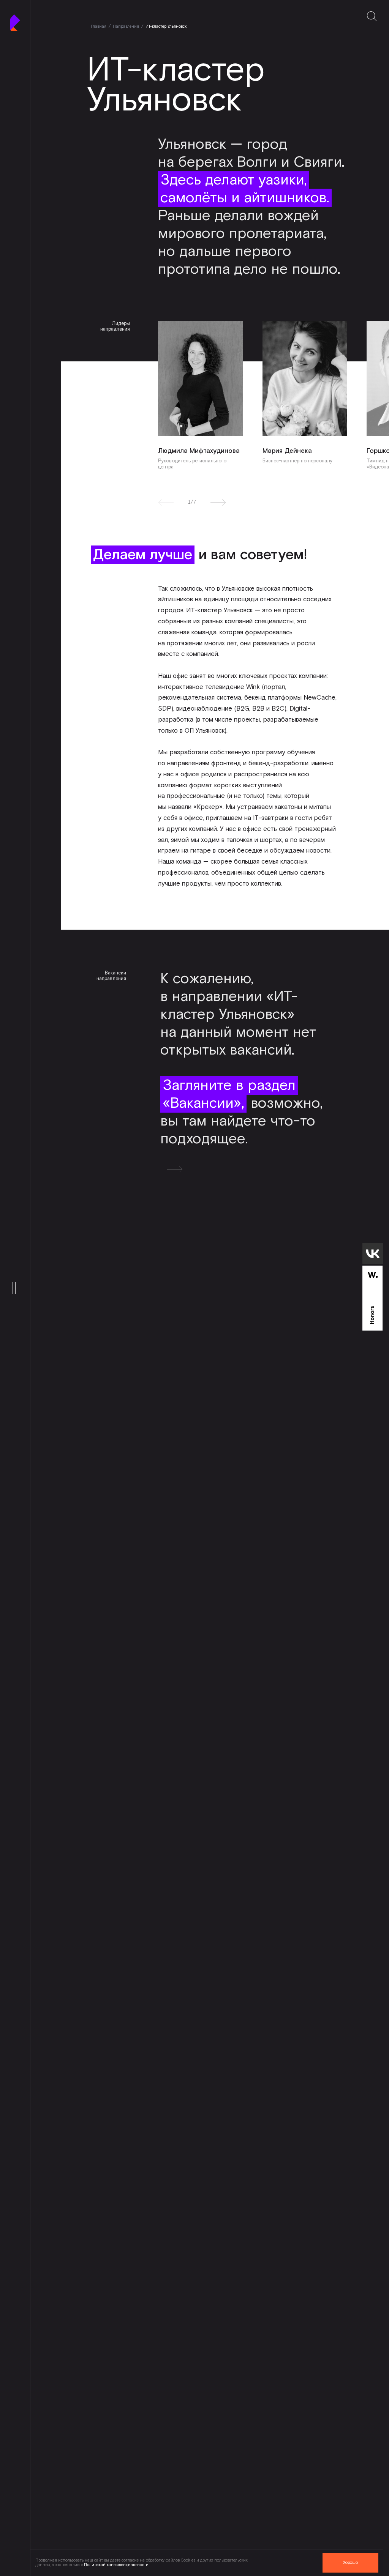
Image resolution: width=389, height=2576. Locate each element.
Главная (99, 27)
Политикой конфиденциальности (116, 2565)
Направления (126, 27)
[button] (218, 502)
